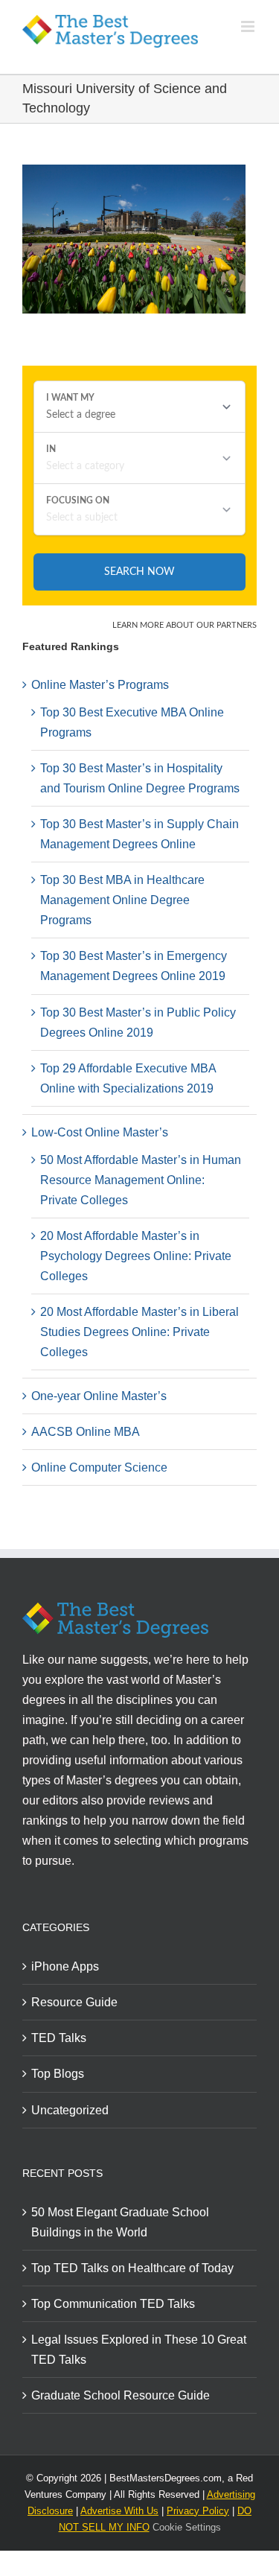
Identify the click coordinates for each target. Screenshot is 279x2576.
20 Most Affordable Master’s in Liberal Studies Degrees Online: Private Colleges (139, 1332)
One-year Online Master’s (99, 1396)
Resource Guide (74, 2002)
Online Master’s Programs (100, 685)
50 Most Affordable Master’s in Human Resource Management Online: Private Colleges (141, 1180)
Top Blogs (58, 2074)
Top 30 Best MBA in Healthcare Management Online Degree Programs (122, 900)
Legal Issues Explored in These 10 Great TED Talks (139, 2350)
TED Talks (59, 2038)
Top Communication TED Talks (113, 2304)
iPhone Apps (65, 1966)
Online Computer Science (99, 1467)
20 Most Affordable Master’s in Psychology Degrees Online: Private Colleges (136, 1256)
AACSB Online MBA (86, 1432)
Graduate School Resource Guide (121, 2395)
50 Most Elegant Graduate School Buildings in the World (120, 2222)
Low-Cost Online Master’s (100, 1132)
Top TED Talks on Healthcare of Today (132, 2268)
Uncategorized (70, 2110)
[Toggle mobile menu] (249, 26)
